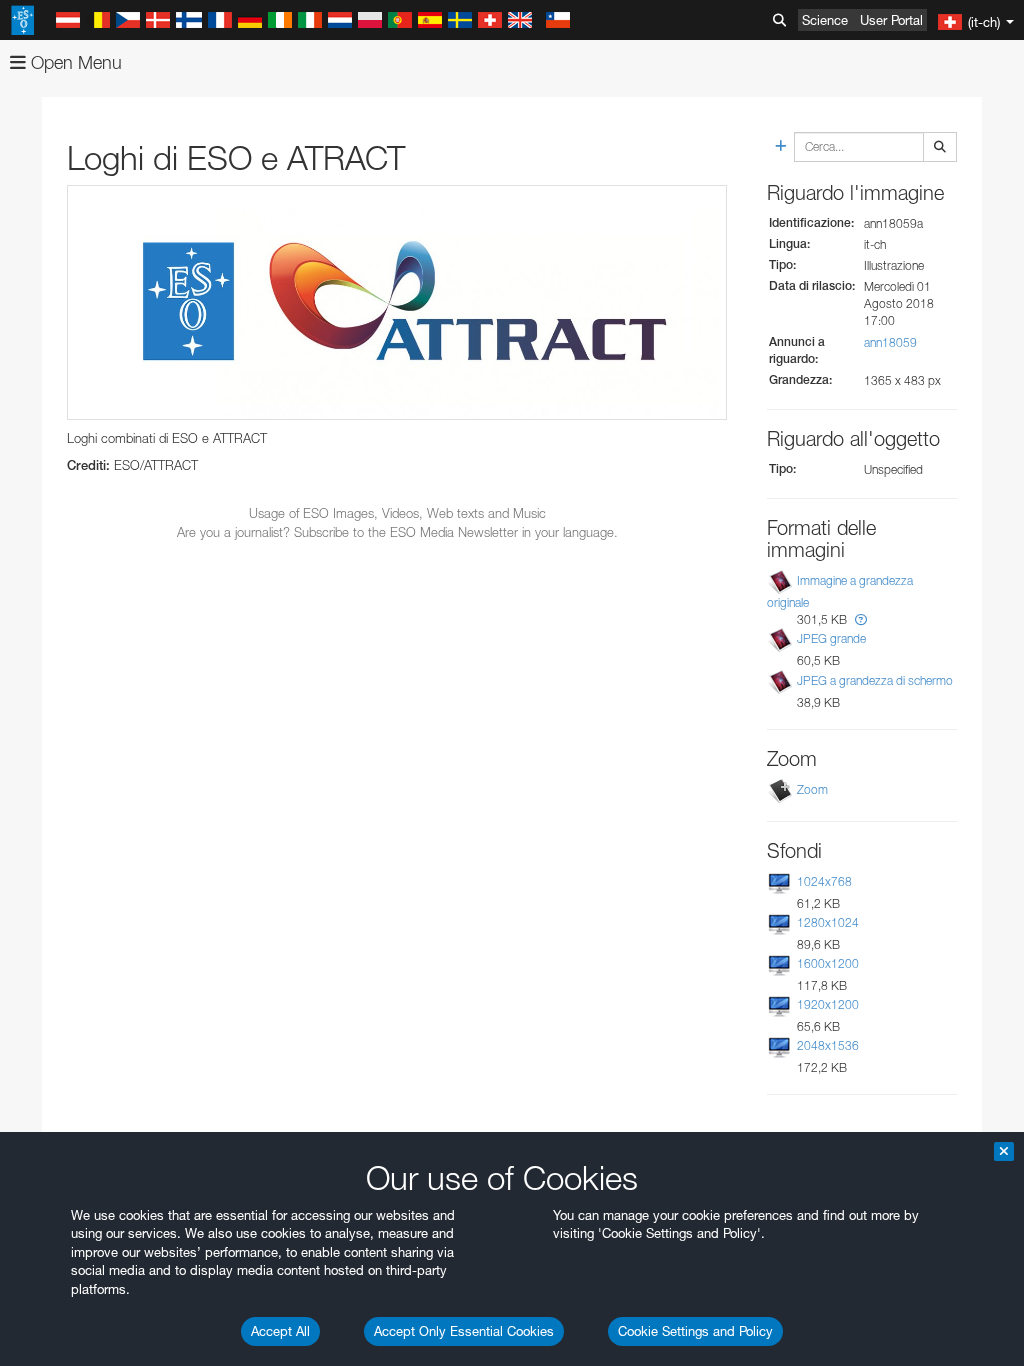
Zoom (812, 789)
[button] (861, 619)
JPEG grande (831, 638)
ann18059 (890, 342)
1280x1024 (828, 922)
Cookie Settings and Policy (695, 1331)
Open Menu (74, 62)
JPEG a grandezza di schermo (875, 680)
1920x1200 (828, 1004)
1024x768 (824, 881)
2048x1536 (828, 1045)
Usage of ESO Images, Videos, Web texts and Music (397, 513)
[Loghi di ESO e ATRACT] (397, 302)
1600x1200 (828, 963)
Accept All (280, 1331)
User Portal (891, 20)
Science (825, 20)
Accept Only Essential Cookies (464, 1331)
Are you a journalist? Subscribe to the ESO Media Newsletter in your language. (397, 532)
